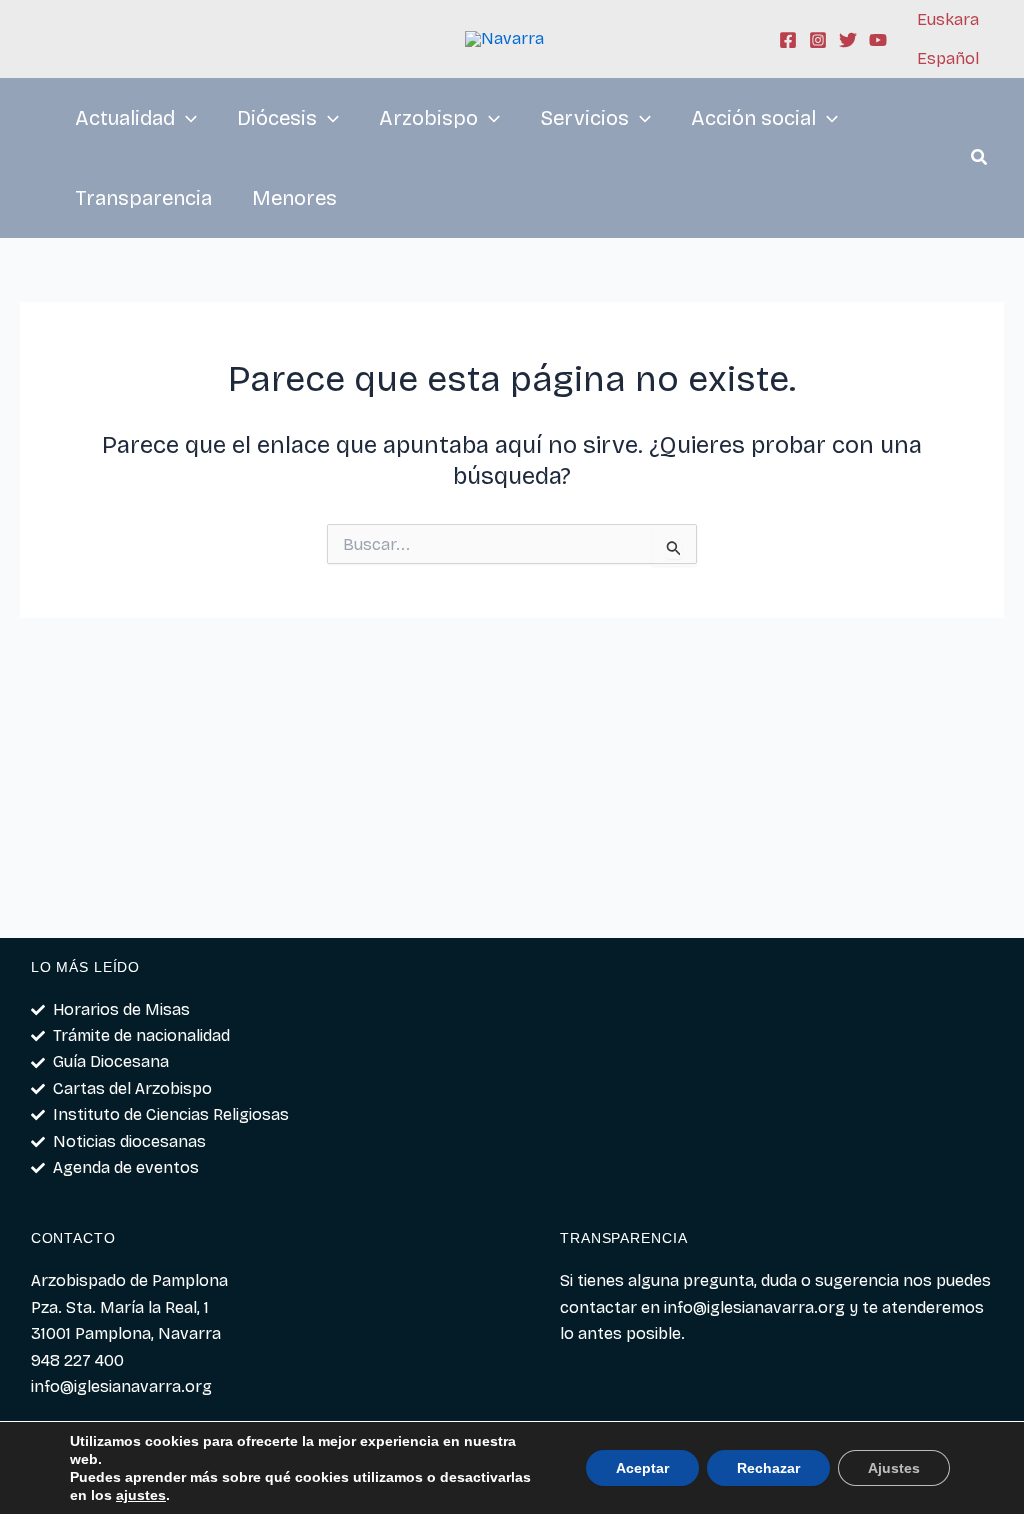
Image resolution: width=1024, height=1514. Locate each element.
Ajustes (894, 1468)
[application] (186, 118)
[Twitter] (848, 40)
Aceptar (642, 1468)
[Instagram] (818, 40)
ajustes (141, 1495)
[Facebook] (788, 40)
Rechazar (768, 1468)
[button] (980, 160)
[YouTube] (878, 40)
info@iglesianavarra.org (754, 1307)
